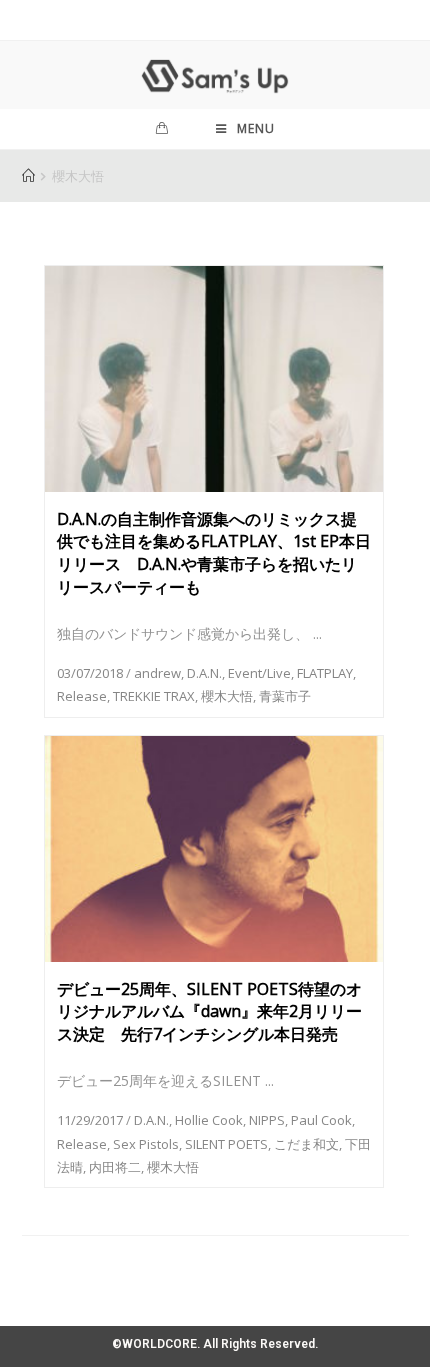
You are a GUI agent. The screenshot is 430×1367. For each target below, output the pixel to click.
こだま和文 (306, 1144)
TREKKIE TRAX (154, 696)
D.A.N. (204, 673)
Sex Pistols (146, 1144)
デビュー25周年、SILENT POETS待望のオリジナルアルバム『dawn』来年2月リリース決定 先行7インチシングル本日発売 (209, 1012)
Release (82, 696)
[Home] (28, 176)
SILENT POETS (226, 1144)
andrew (157, 673)
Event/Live (259, 673)
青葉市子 (285, 696)
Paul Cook (321, 1120)
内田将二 (115, 1167)
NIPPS (267, 1120)
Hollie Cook (209, 1120)
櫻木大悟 (227, 696)
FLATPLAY (325, 673)
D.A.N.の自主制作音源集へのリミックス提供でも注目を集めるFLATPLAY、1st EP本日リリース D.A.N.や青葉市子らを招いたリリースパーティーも (214, 553)
